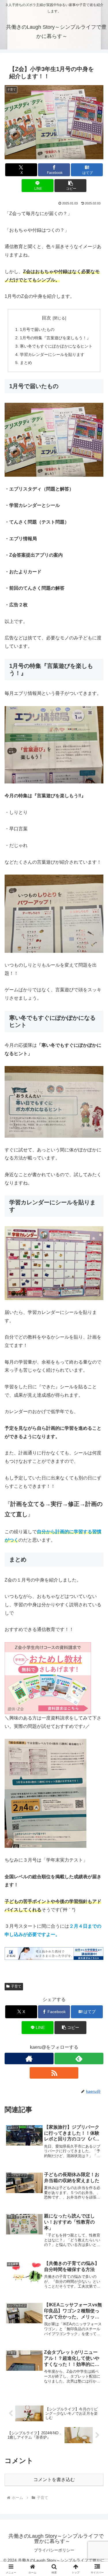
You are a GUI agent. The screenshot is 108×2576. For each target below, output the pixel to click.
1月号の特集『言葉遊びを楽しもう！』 (55, 338)
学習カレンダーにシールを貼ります (52, 354)
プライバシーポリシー (54, 2550)
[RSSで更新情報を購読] (54, 2073)
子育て (16, 1986)
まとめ (26, 363)
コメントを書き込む (54, 2480)
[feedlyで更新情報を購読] (79, 2058)
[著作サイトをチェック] (29, 2058)
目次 (46, 318)
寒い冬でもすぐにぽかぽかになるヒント (56, 346)
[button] (70, 186)
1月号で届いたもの (37, 329)
